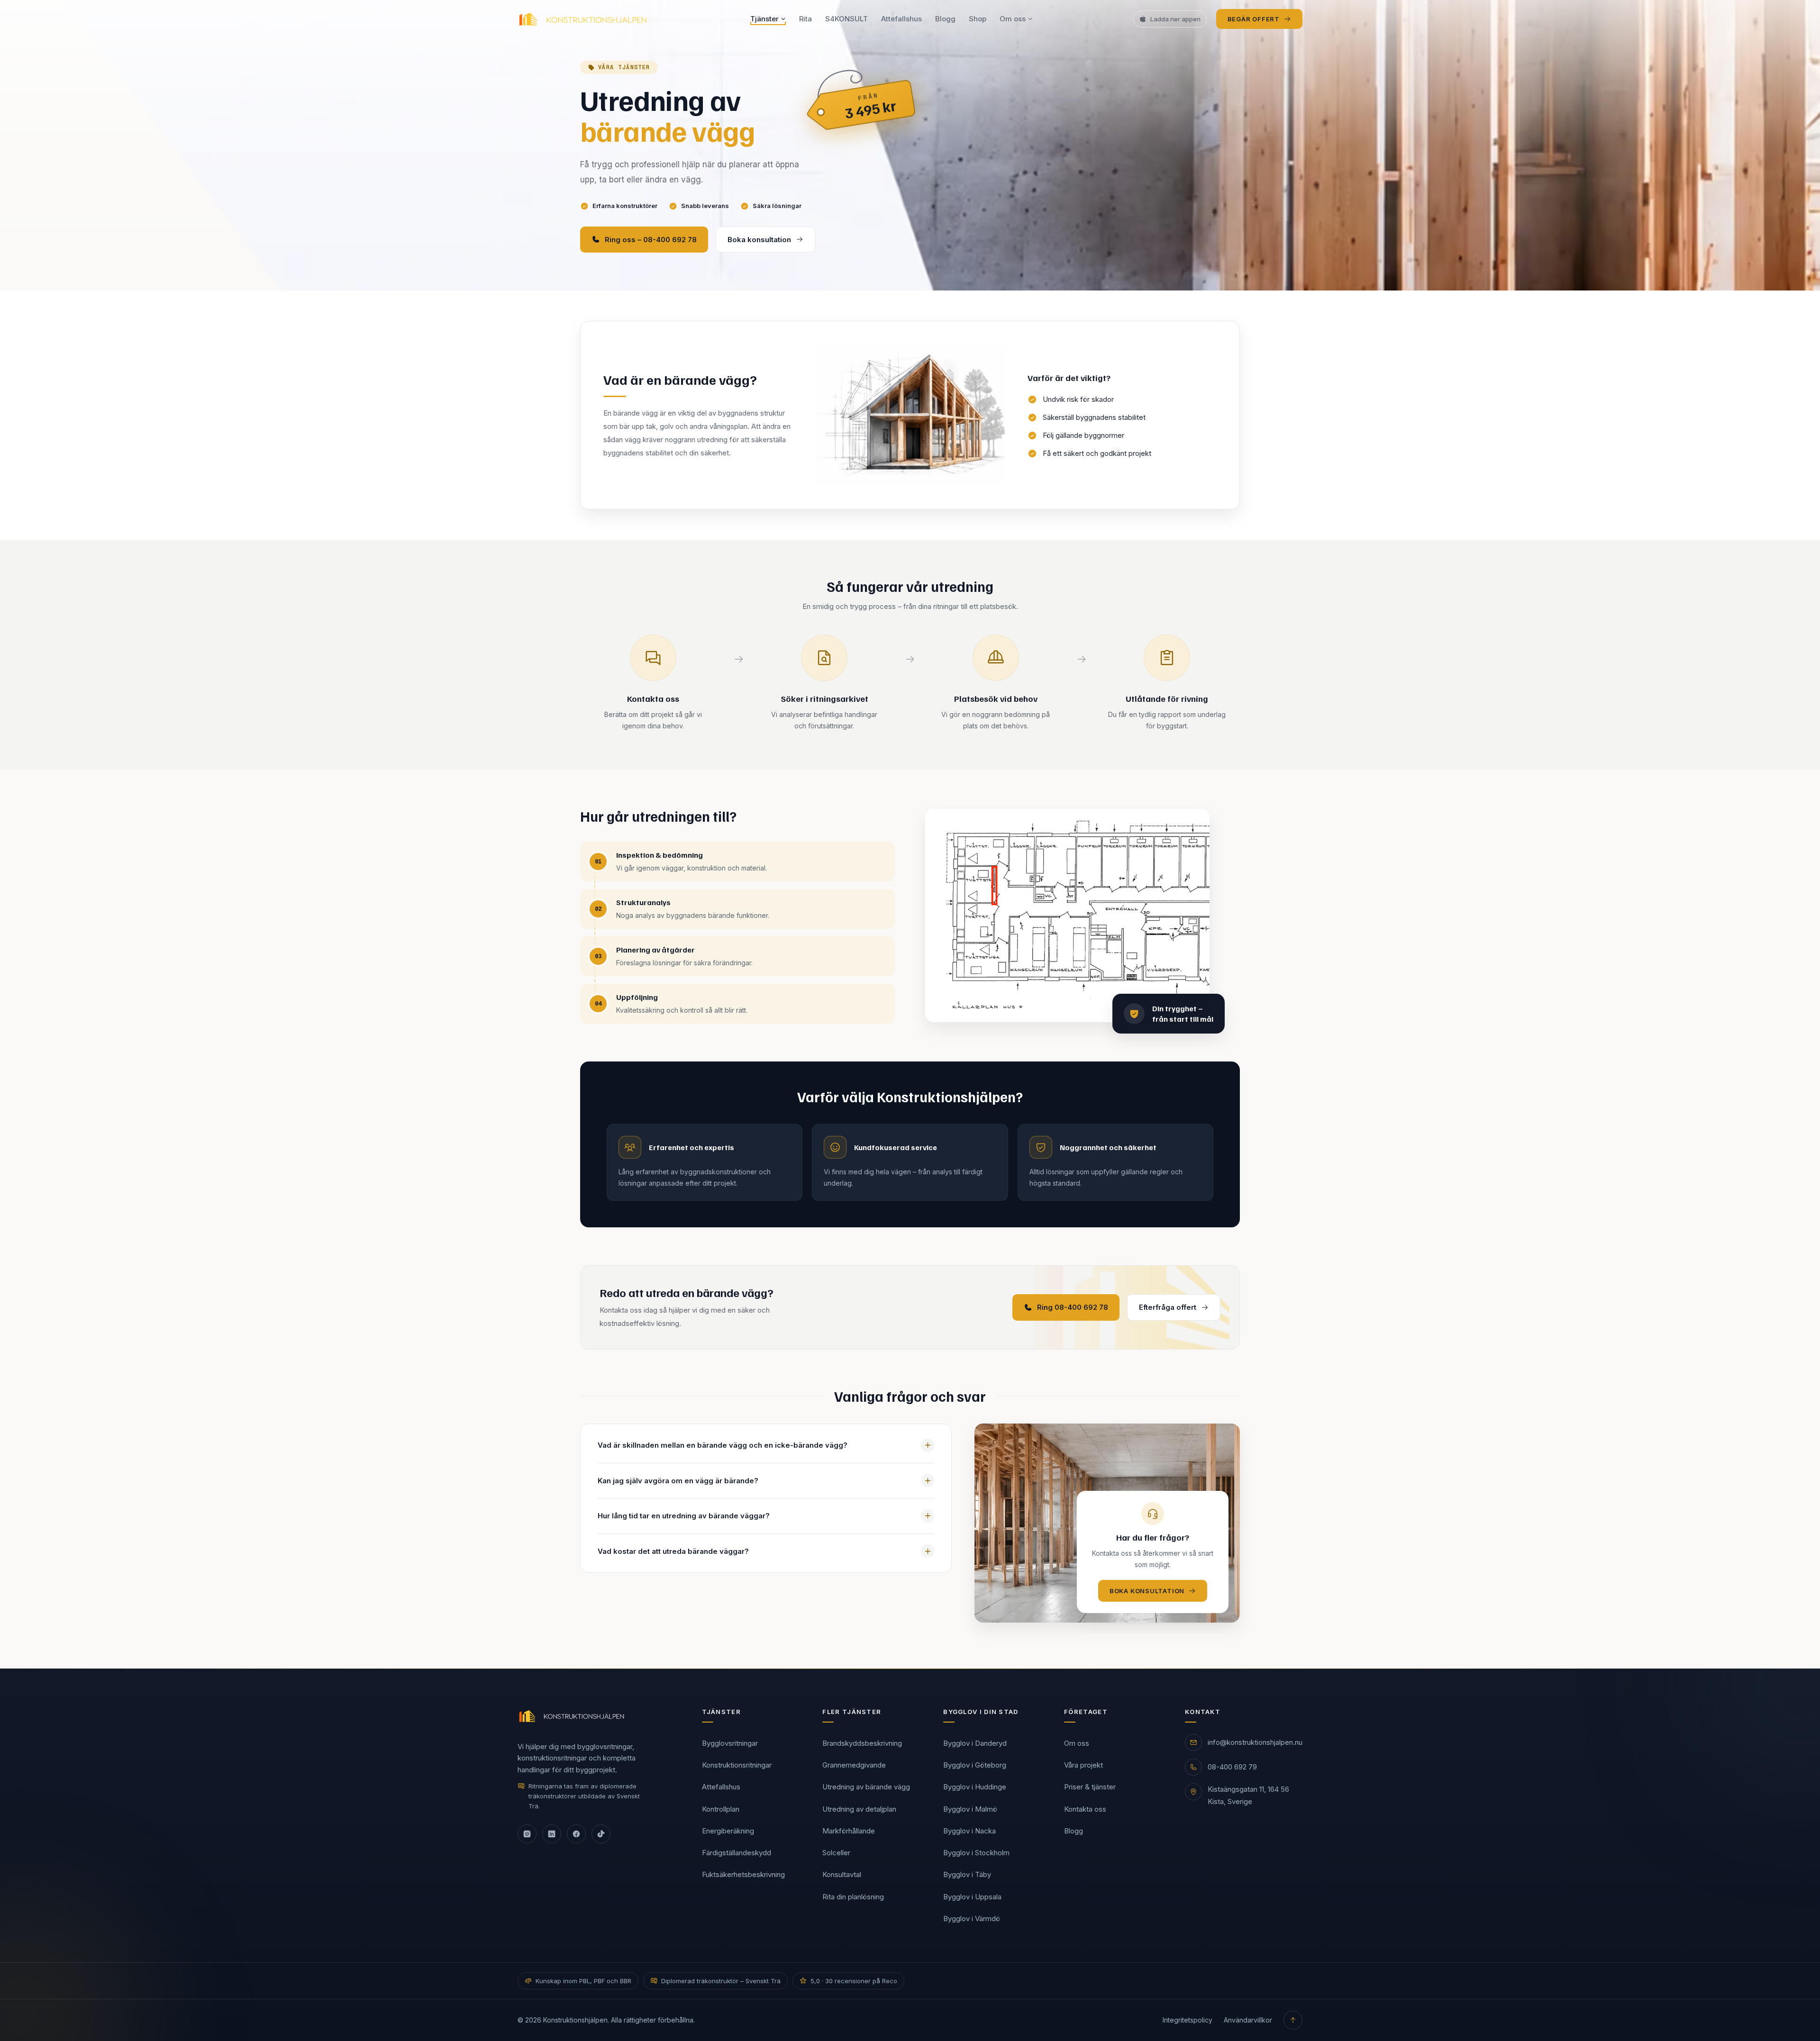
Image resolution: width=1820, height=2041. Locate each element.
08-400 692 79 (1232, 1767)
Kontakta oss (1085, 1809)
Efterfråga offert (1168, 1307)
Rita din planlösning (853, 1896)
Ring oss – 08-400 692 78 (651, 240)
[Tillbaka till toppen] (1293, 2020)
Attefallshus (901, 19)
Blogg (945, 19)
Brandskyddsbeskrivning (862, 1743)
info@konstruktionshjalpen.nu (1255, 1742)
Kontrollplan (721, 1809)
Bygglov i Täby (967, 1874)
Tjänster (764, 19)
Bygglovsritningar (730, 1743)
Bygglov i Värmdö (972, 1918)
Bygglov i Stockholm (976, 1853)
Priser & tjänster (1090, 1787)
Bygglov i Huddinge (975, 1787)
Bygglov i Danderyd (975, 1743)
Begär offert (1254, 19)
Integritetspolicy (1188, 2020)
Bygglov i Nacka (969, 1830)
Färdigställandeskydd (737, 1853)
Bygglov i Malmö (970, 1809)
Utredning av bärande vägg (866, 1787)
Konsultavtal (842, 1874)
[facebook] (576, 1834)
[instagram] (527, 1834)
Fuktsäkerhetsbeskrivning (743, 1874)
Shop (978, 19)
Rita (805, 19)
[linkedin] (552, 1834)
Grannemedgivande (854, 1765)
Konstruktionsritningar (737, 1765)
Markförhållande (849, 1830)
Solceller (836, 1853)
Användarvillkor (1248, 2020)
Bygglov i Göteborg (975, 1765)
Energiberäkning (728, 1830)
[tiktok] (601, 1834)
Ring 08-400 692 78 (1073, 1307)
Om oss (1013, 19)
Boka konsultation (759, 240)
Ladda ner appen (1175, 19)
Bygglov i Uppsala (972, 1896)
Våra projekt (1083, 1765)
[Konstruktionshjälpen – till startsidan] (584, 19)
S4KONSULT (846, 19)
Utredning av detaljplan (859, 1809)
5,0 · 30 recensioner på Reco (854, 1981)
